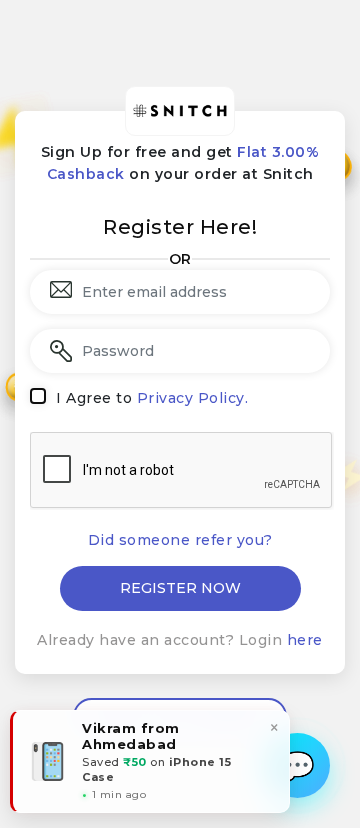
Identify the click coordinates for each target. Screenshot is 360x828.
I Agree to (152, 398)
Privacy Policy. (193, 398)
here (305, 640)
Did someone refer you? (180, 540)
